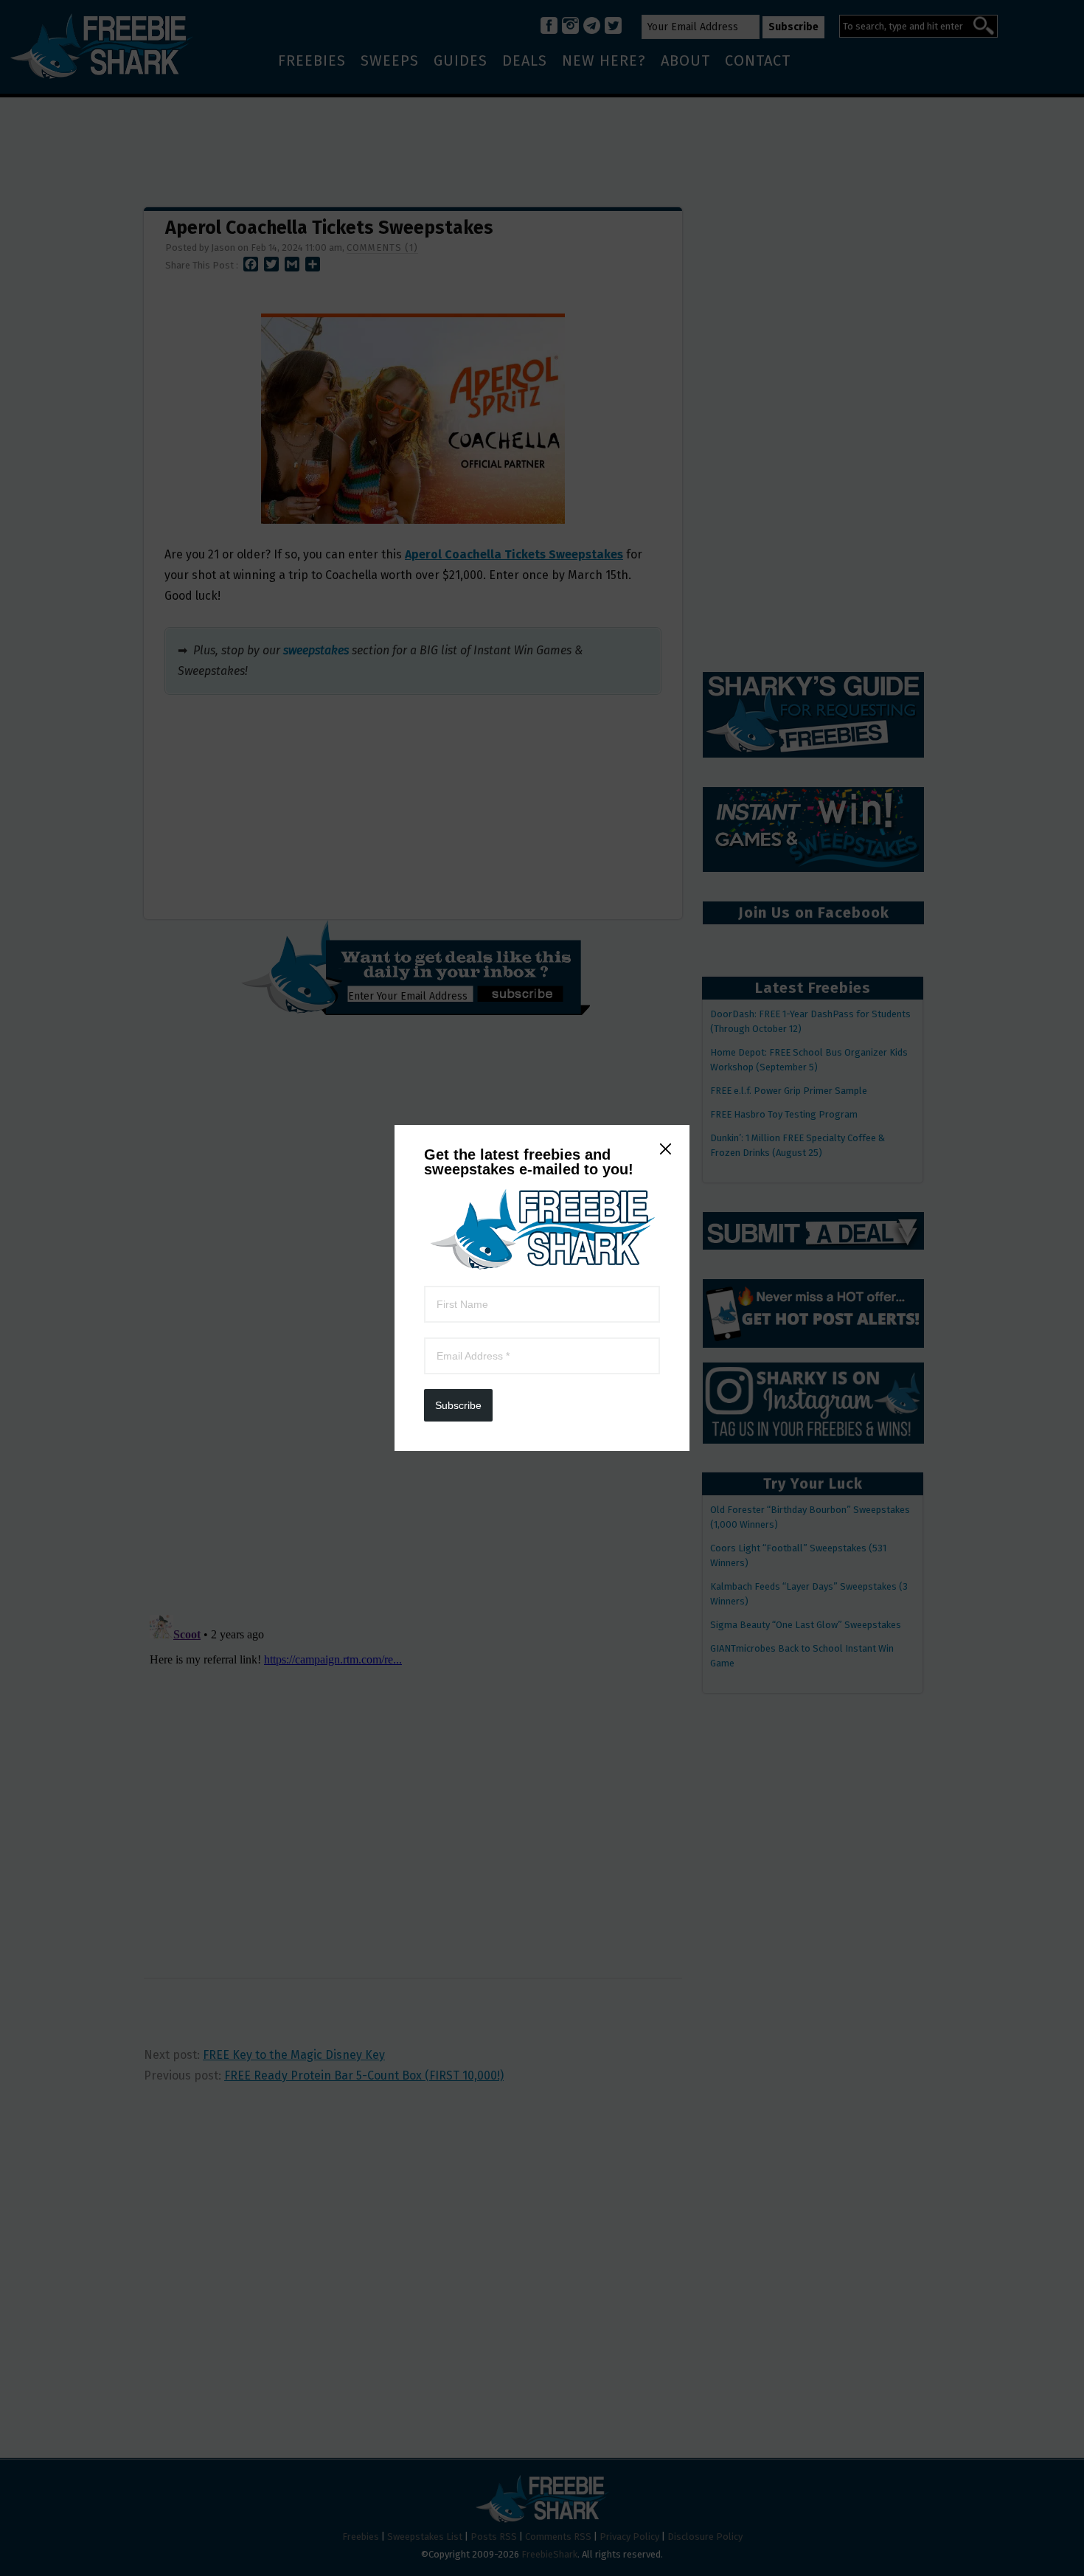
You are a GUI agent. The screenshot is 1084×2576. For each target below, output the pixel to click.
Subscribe (458, 1405)
